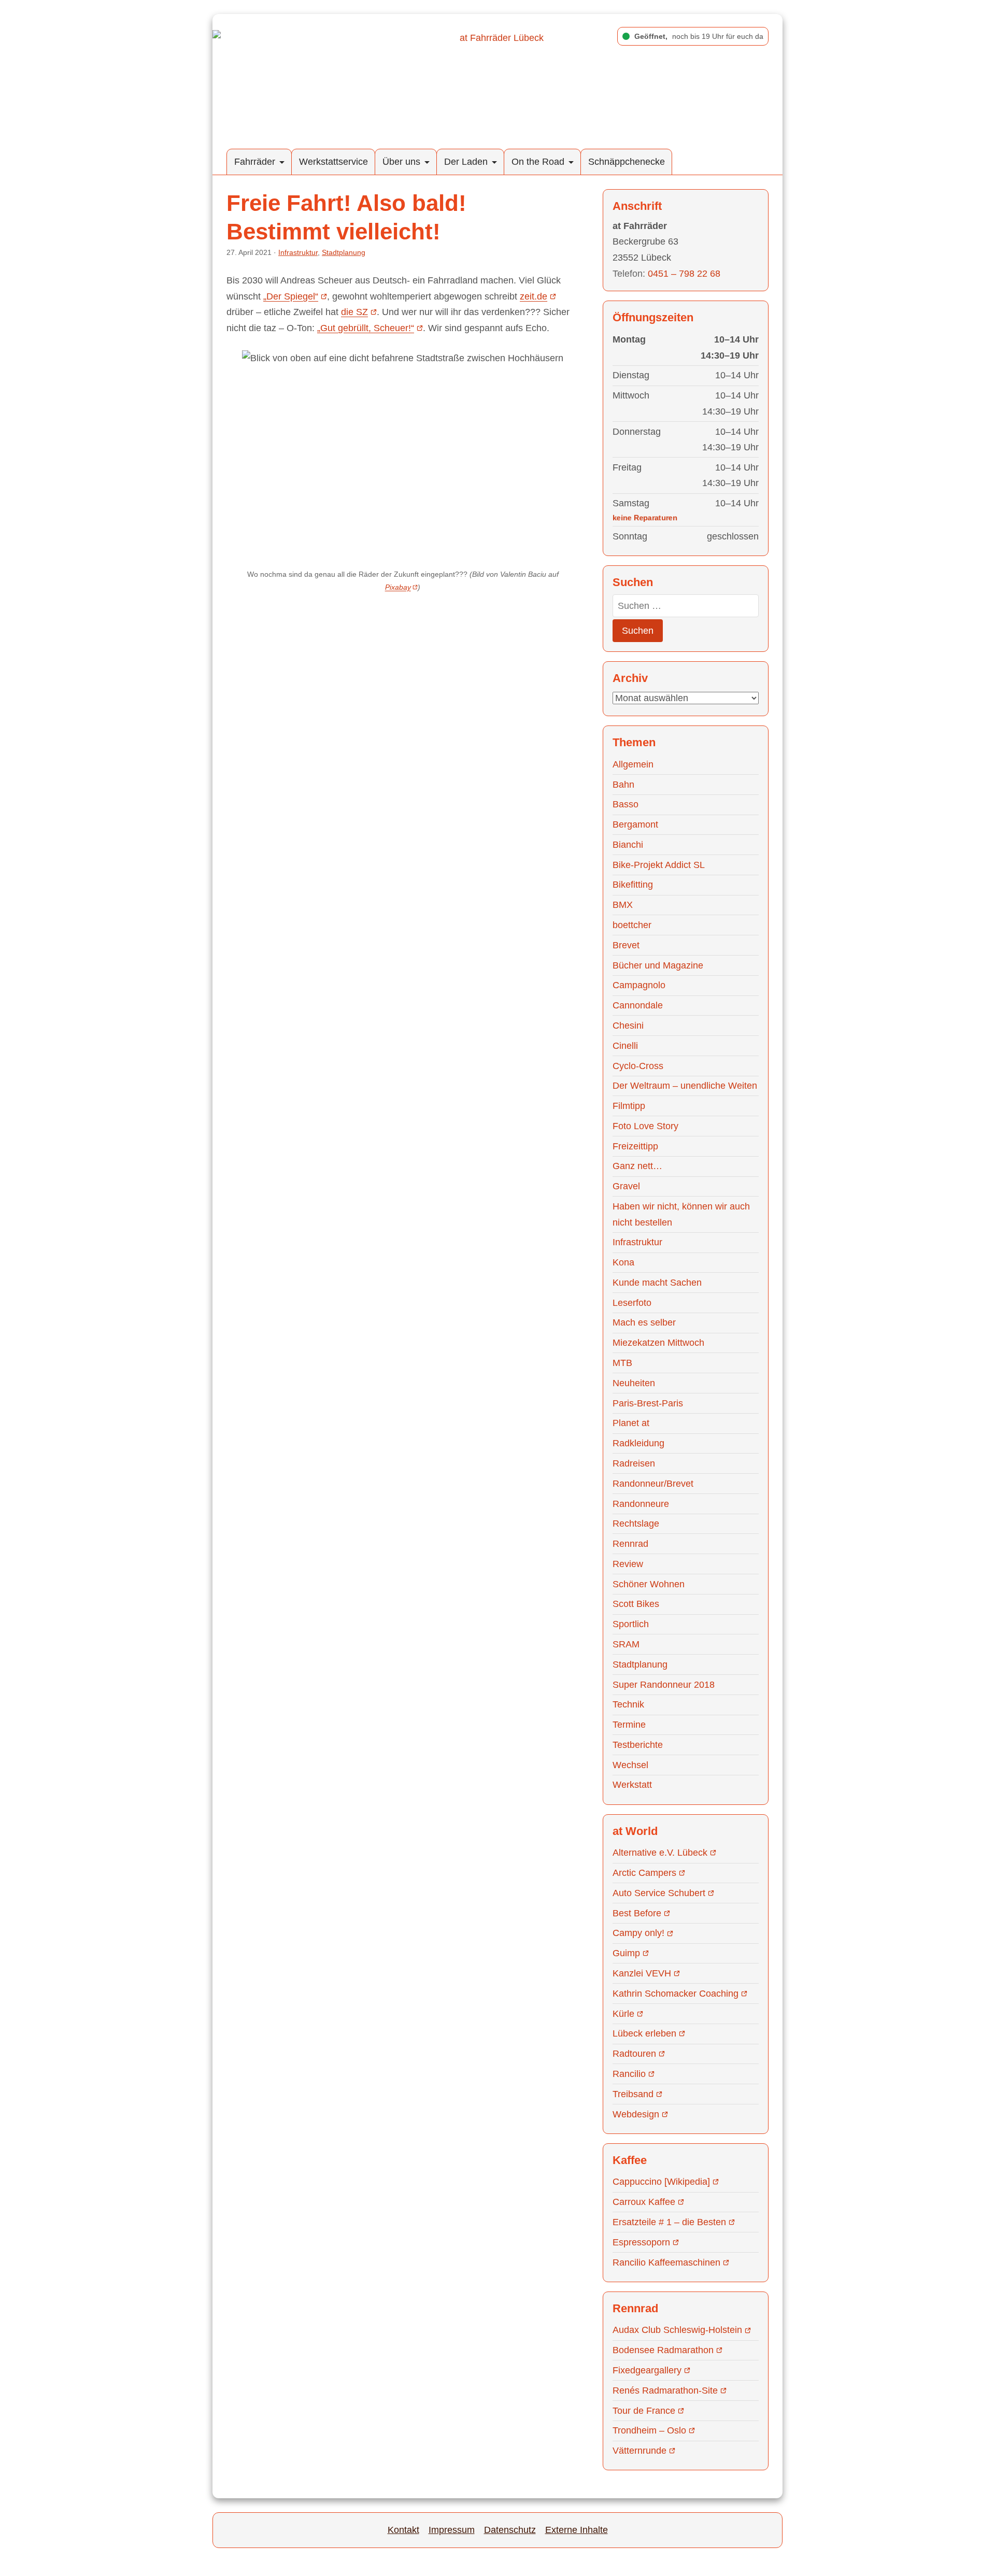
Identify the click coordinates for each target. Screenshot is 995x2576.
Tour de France (644, 2411)
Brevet (626, 945)
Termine (629, 1725)
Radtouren (634, 2054)
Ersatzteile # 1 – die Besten (669, 2222)
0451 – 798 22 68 (684, 274)
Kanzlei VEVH (642, 1973)
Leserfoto (632, 1303)
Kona (623, 1262)
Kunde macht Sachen (657, 1283)
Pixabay (398, 587)
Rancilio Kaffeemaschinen (666, 2262)
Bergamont (635, 824)
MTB (622, 1363)
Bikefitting (633, 885)
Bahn (623, 785)
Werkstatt (632, 1785)
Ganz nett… (637, 1166)
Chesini (628, 1026)
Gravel (626, 1186)
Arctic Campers (644, 1873)
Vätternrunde (639, 2451)
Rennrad (630, 1544)
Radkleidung (638, 1443)
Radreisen (634, 1463)
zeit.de (534, 296)
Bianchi (628, 845)
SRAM (626, 1644)
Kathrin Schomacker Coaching (676, 1994)
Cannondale (638, 1005)
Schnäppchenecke (627, 162)
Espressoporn (641, 2242)
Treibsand (633, 2094)
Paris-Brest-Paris (648, 1403)
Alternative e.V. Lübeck (660, 1853)
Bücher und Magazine (658, 965)
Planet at (631, 1423)
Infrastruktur (298, 252)
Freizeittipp (635, 1146)
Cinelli (625, 1046)
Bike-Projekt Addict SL (659, 865)
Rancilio (629, 2074)
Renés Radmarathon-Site (665, 2390)
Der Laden (466, 162)
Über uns (401, 162)
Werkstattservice (333, 162)
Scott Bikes (636, 1604)
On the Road (538, 162)
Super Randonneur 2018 (664, 1685)
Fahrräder (255, 162)
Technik (628, 1704)
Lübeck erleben (644, 2033)
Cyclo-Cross (638, 1066)
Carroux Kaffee (644, 2202)
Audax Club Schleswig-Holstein (677, 2330)
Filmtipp (629, 1106)
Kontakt (403, 2530)
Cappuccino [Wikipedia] (661, 2182)
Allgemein (633, 764)
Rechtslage (636, 1524)
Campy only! (638, 1933)
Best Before (637, 1913)
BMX (623, 905)
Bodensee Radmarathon (663, 2350)
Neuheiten (634, 1383)
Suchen (638, 631)
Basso (626, 804)
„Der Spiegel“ (291, 296)
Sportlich (631, 1624)
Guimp (626, 1953)
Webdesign (636, 2114)
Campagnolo (639, 985)
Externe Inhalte (577, 2530)
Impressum (452, 2530)
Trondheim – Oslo (649, 2430)
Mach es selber (644, 1322)
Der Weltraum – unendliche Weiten (685, 1086)
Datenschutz (510, 2530)
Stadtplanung (344, 252)
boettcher (632, 925)
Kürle (623, 2014)
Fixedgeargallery (647, 2370)
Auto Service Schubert (659, 1893)
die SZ (354, 312)
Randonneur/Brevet (653, 1484)
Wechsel (630, 1765)
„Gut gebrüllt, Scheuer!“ (366, 328)
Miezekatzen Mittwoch (658, 1343)
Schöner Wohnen (649, 1584)
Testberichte (638, 1745)
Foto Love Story (645, 1126)
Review (628, 1564)
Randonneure (641, 1504)
